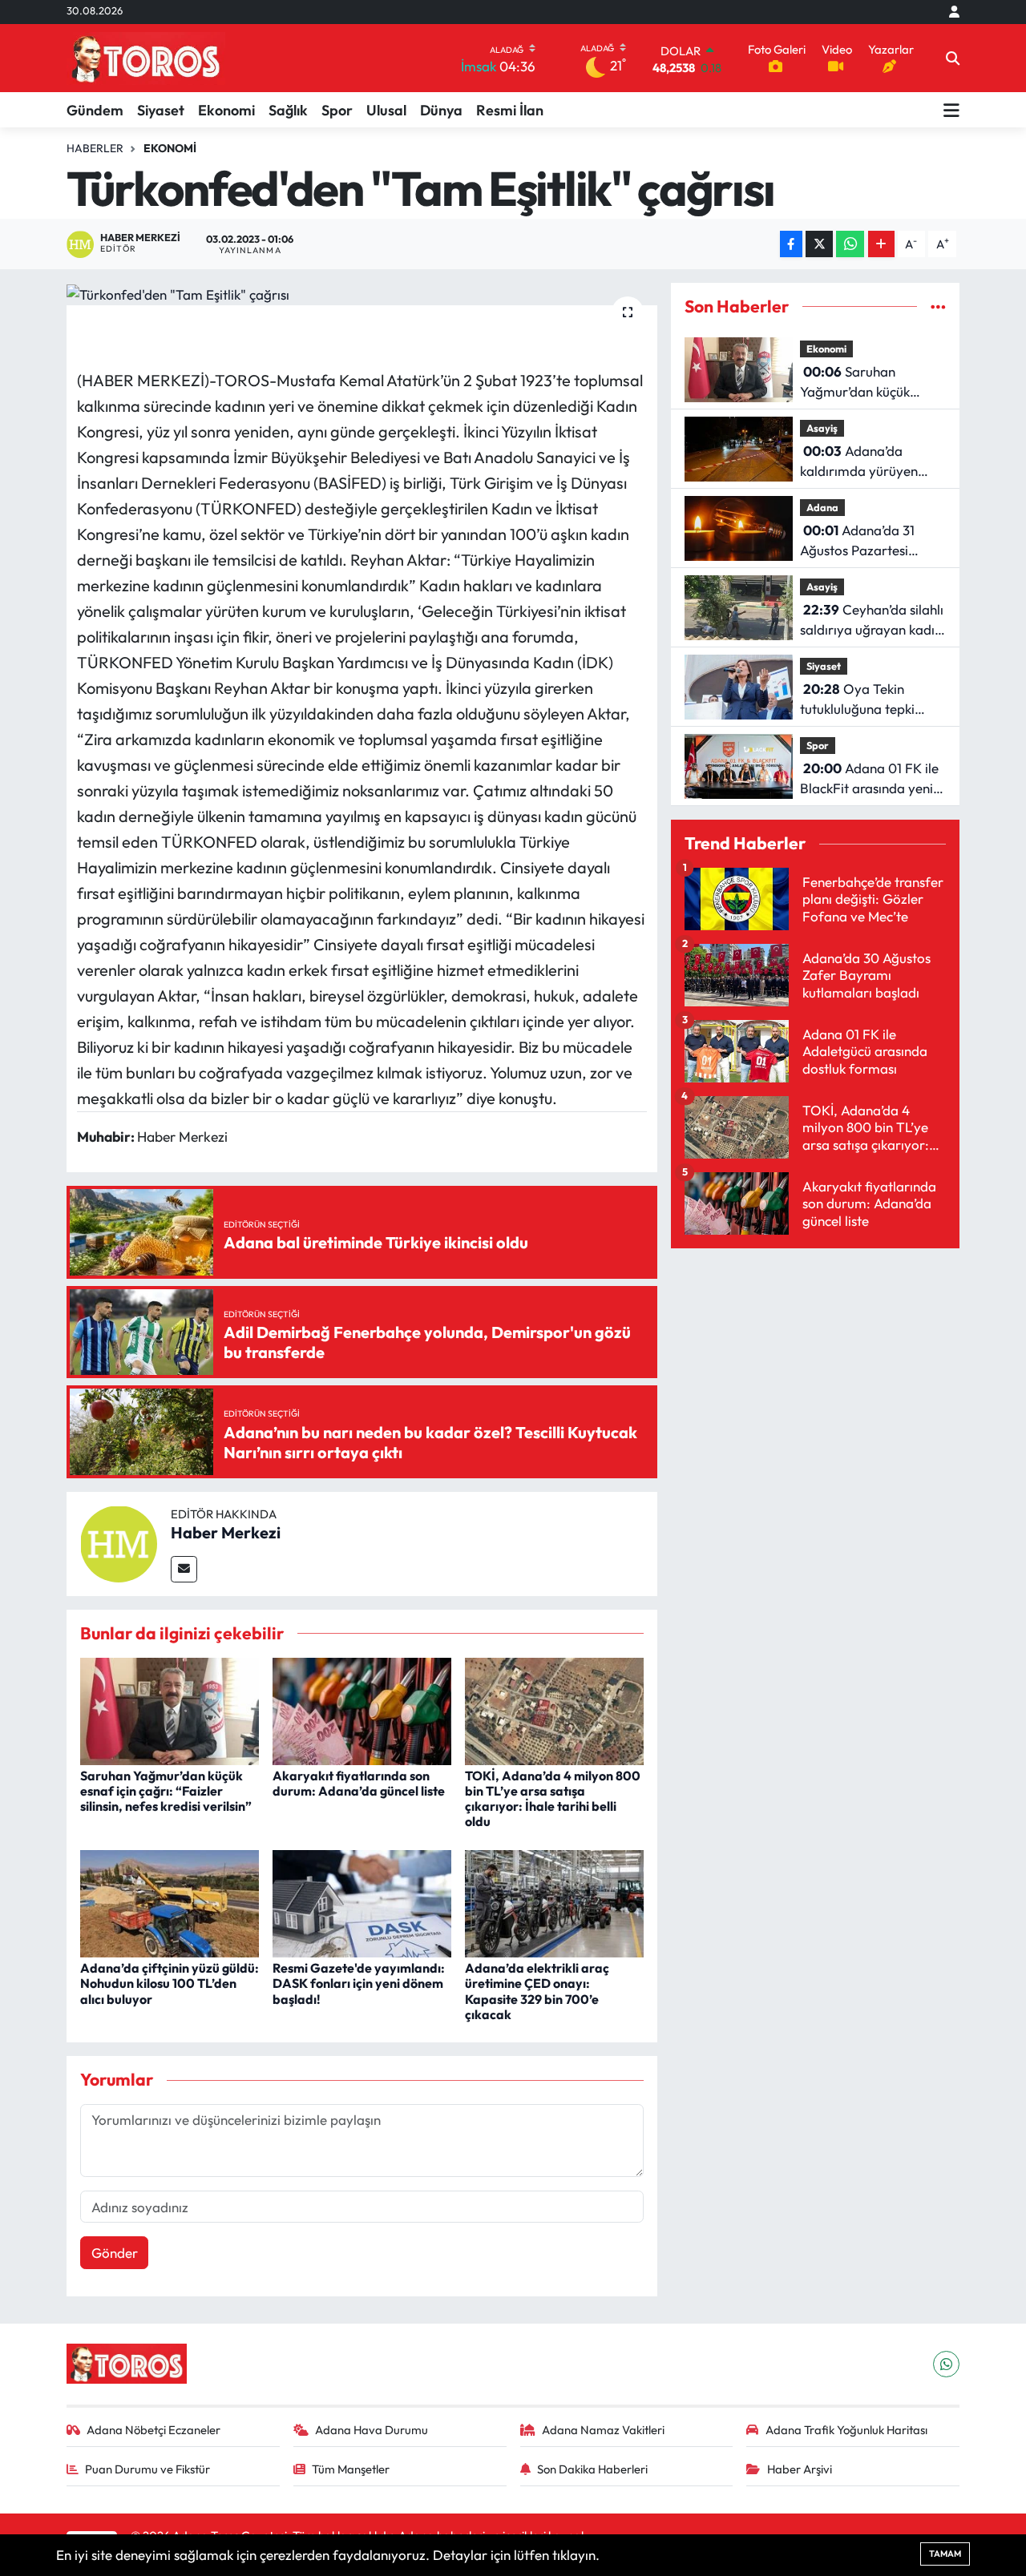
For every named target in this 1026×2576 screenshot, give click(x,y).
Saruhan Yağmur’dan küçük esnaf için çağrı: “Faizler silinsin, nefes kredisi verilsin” (166, 1791)
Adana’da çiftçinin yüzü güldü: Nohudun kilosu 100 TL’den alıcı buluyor (170, 1983)
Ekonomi (226, 110)
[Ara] (953, 58)
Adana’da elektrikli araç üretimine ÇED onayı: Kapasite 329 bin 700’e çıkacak (537, 1991)
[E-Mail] (184, 1569)
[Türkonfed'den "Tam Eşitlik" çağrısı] (362, 294)
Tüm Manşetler (351, 2469)
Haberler (95, 148)
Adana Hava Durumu (372, 2430)
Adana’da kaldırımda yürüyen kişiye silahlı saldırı (859, 462)
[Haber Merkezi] (119, 1542)
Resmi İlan (510, 110)
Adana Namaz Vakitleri (603, 2430)
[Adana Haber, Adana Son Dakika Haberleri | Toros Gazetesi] (146, 58)
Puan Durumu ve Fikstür (147, 2469)
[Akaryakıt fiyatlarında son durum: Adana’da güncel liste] (362, 1709)
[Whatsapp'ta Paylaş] (850, 244)
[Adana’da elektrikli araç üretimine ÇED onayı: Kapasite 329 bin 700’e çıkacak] (554, 1902)
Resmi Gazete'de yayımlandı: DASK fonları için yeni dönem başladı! (359, 1983)
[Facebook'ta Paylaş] (791, 244)
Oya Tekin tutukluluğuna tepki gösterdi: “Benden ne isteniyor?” (863, 700)
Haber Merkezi (226, 1532)
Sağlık (288, 110)
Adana (822, 507)
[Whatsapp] (946, 2364)
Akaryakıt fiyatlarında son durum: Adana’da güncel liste (359, 1783)
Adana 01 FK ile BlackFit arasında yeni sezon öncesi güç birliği (869, 779)
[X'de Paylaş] (819, 244)
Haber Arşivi (800, 2469)
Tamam (945, 2554)
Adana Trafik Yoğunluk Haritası (846, 2430)
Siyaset (161, 110)
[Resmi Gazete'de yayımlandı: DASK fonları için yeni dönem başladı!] (362, 1902)
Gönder (115, 2253)
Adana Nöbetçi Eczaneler (153, 2430)
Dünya (441, 110)
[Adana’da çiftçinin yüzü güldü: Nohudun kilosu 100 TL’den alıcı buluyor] (170, 1902)
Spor (337, 110)
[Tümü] (938, 306)
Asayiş (822, 428)
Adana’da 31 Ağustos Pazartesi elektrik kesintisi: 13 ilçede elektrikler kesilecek (857, 541)
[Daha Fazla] (881, 244)
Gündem (95, 110)
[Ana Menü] (951, 110)
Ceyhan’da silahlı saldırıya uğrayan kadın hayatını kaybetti (872, 621)
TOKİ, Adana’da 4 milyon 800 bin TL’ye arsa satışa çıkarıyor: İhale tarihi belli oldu (553, 1799)
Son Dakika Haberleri (592, 2469)
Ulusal (386, 110)
